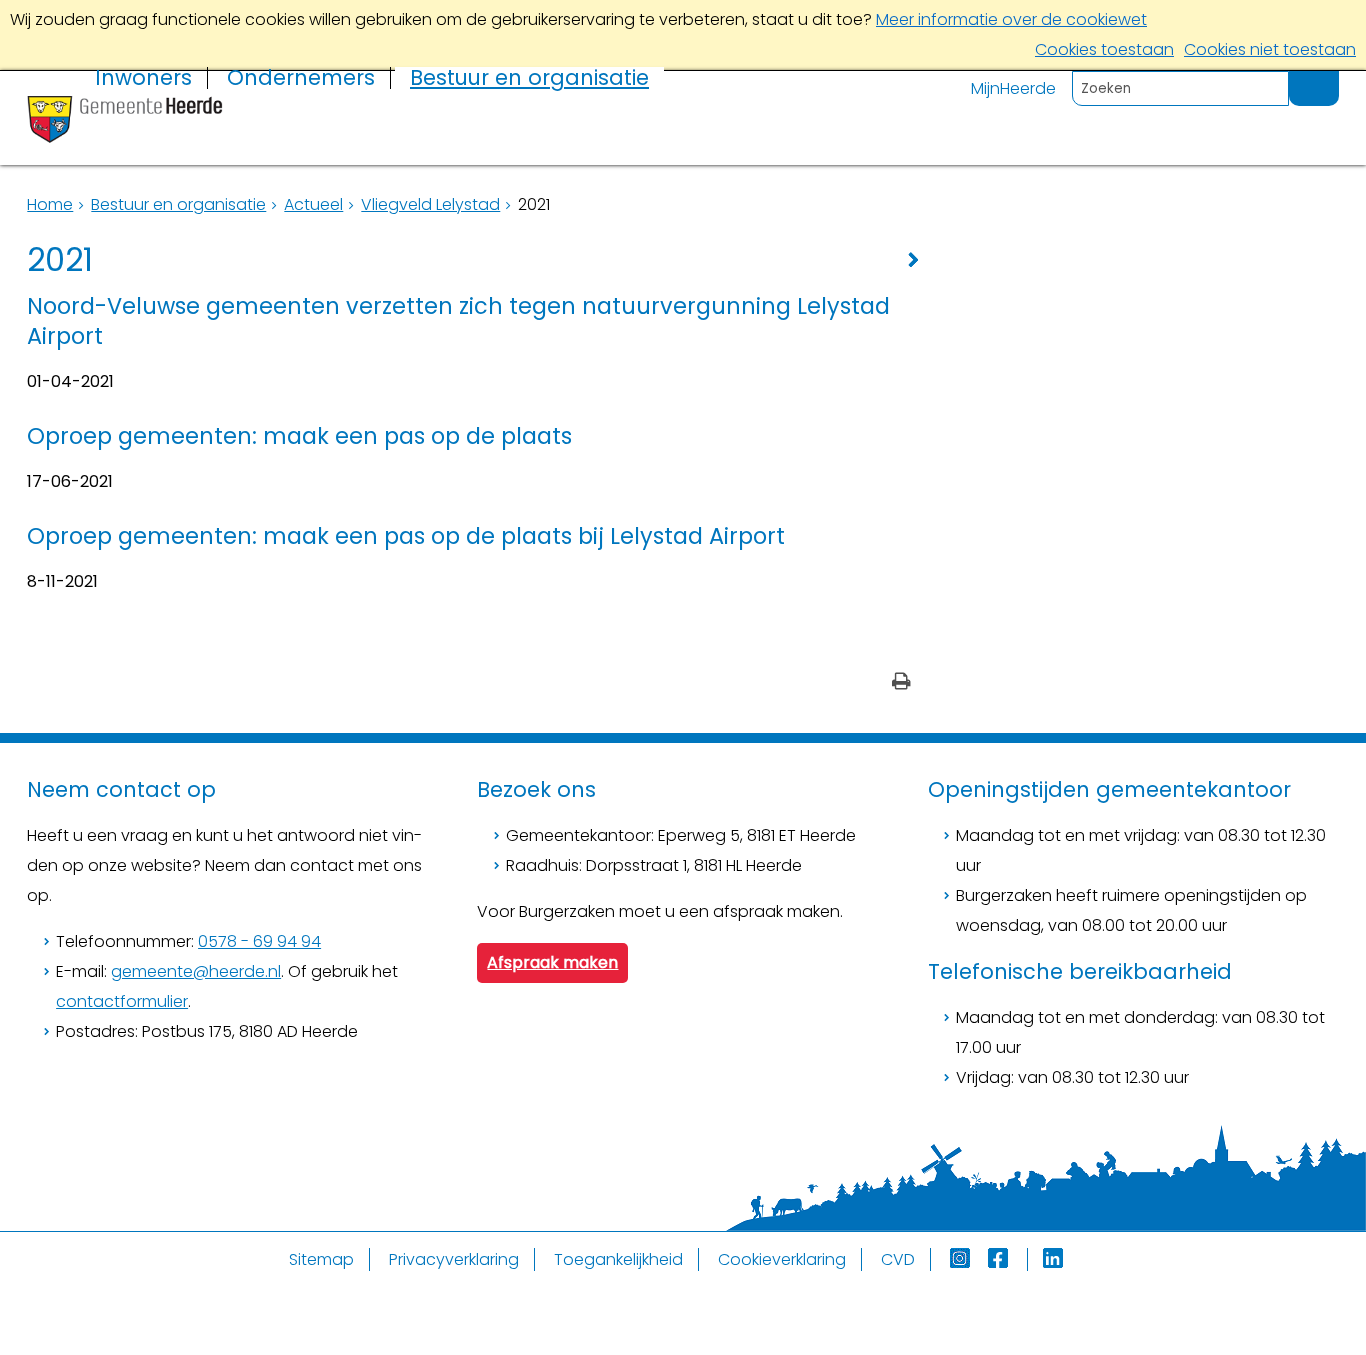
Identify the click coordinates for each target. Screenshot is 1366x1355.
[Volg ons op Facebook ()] (1008, 1259)
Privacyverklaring (454, 1259)
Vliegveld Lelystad (430, 204)
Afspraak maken (552, 962)
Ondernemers (301, 78)
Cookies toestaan (1104, 49)
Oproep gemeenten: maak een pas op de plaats (299, 436)
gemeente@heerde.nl (196, 971)
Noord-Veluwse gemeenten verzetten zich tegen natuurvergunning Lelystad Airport (458, 321)
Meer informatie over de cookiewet (1011, 19)
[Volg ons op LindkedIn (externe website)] (1055, 1259)
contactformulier (122, 1001)
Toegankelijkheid (618, 1259)
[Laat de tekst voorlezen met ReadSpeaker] (1327, 79)
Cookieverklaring (782, 1259)
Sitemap (321, 1259)
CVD (898, 1259)
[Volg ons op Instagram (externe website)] (962, 1259)
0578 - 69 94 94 (259, 941)
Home (50, 204)
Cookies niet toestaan (1270, 49)
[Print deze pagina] (901, 683)
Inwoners (143, 78)
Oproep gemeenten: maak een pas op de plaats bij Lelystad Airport (406, 536)
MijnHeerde (1013, 88)
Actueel (313, 204)
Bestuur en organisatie (529, 78)
